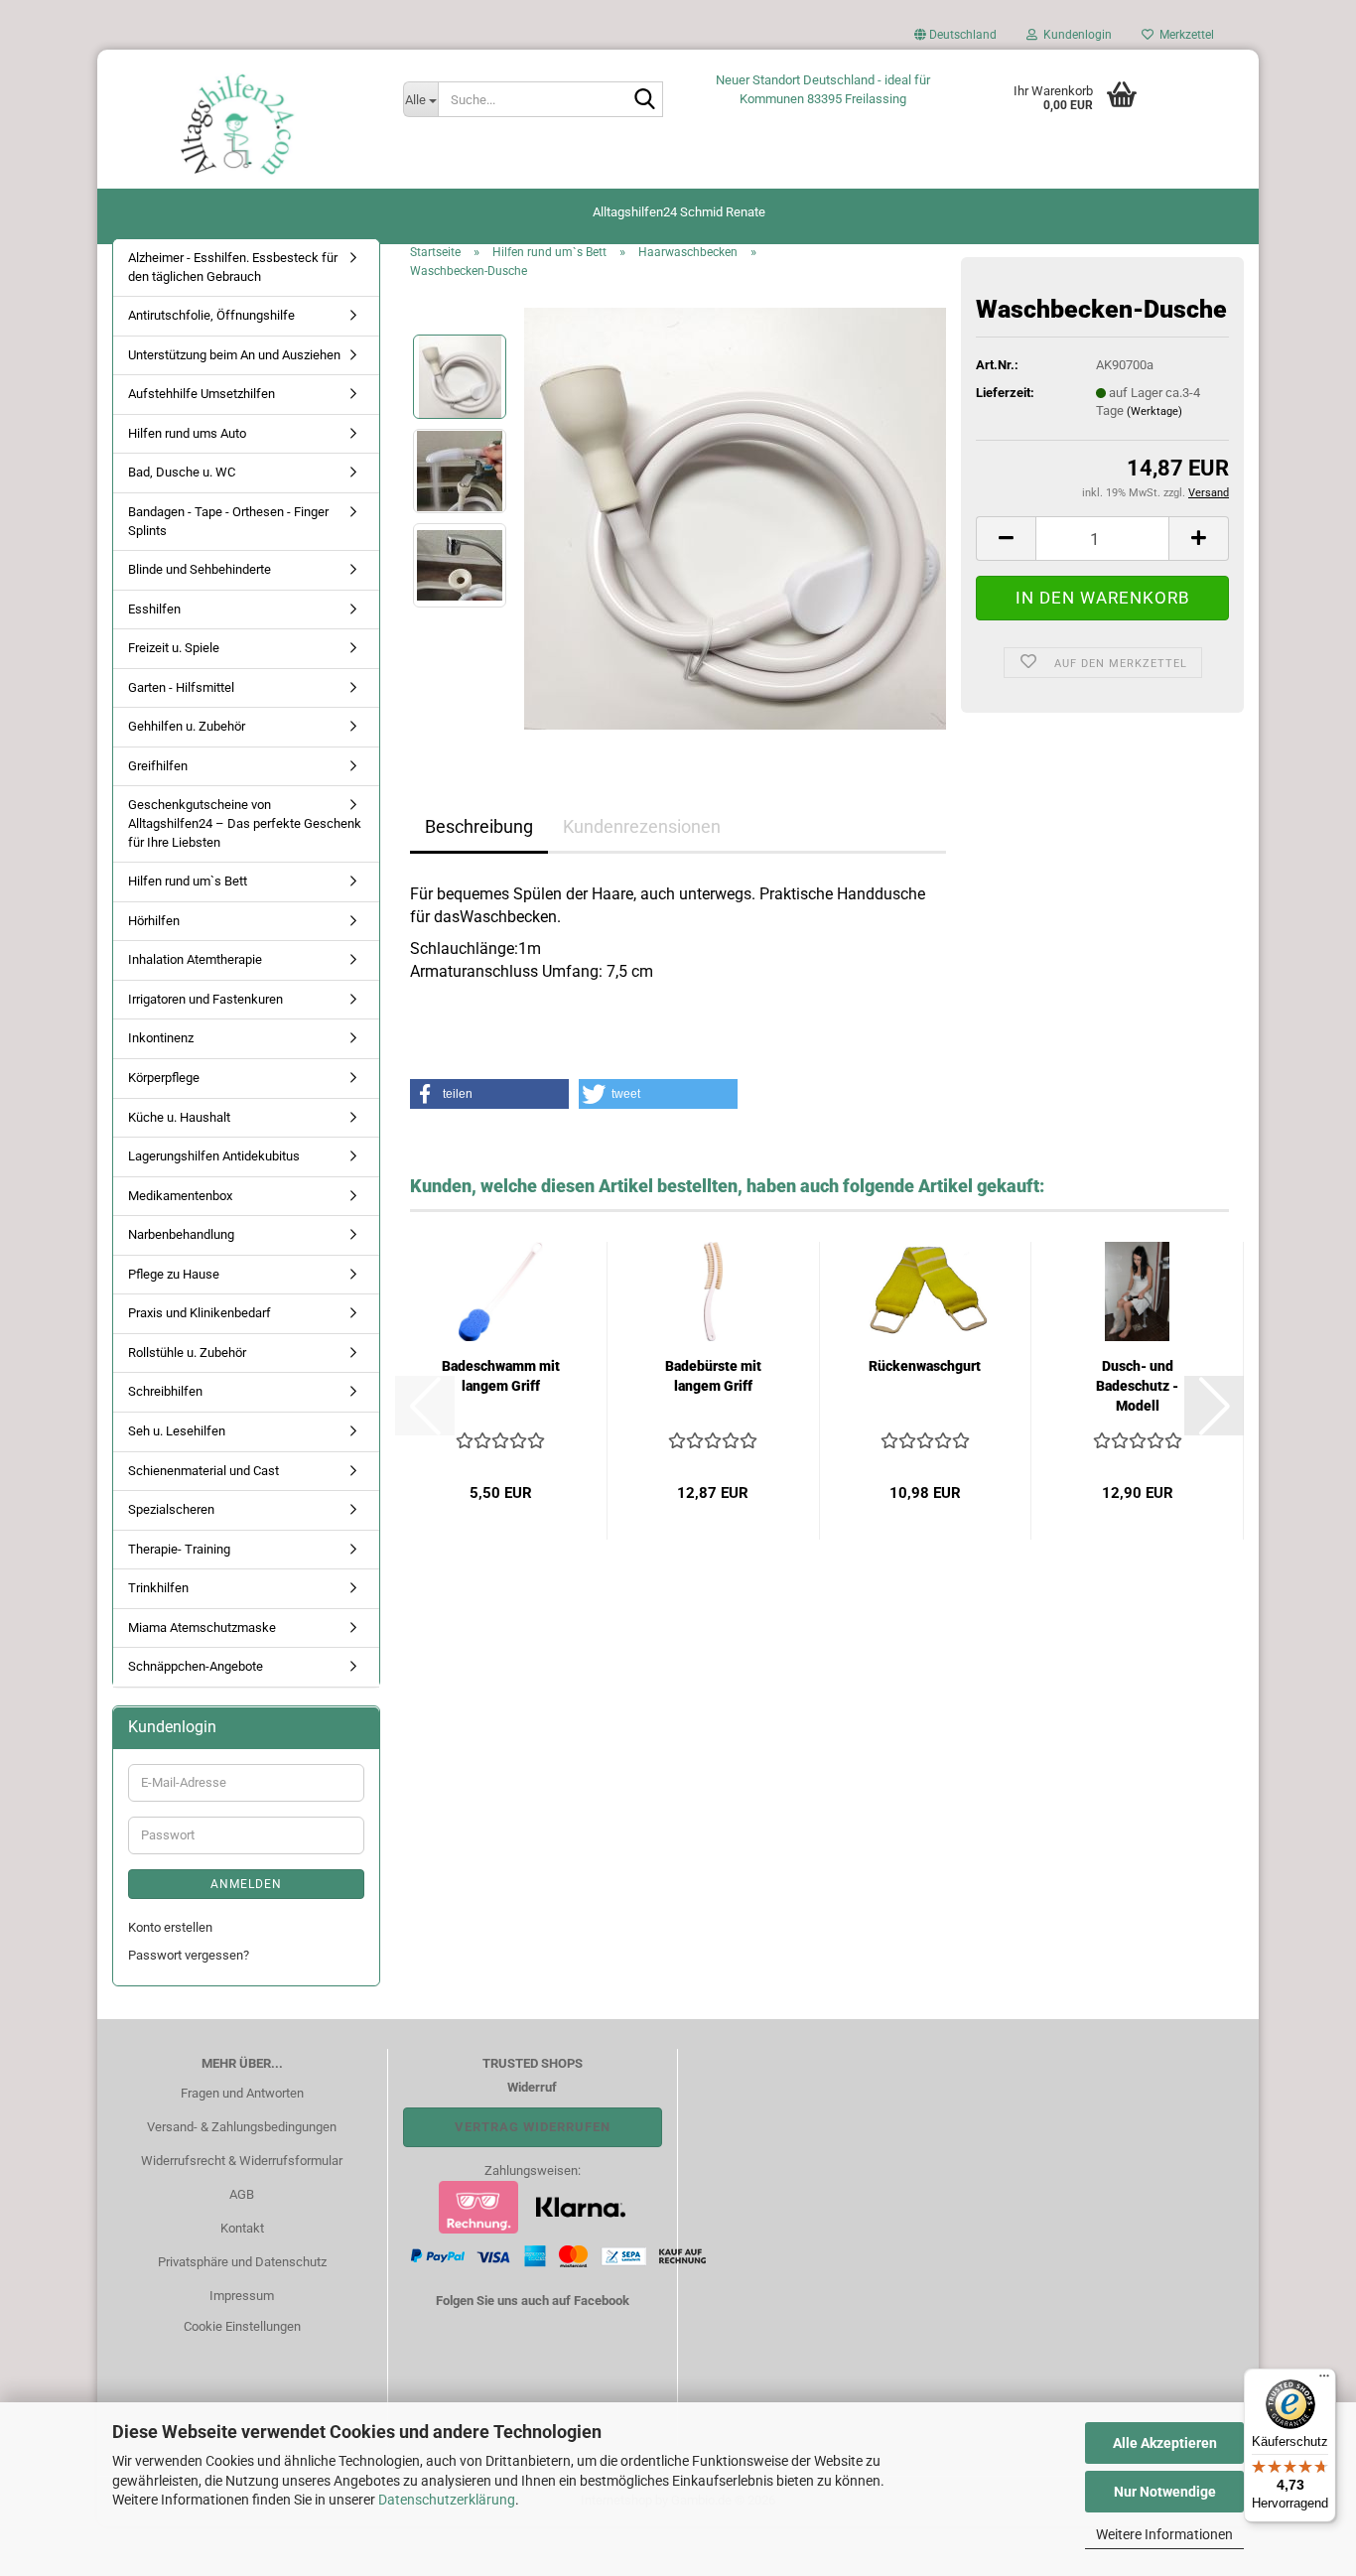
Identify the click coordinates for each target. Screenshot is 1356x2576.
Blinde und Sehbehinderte (200, 569)
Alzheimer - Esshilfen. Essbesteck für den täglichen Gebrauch (233, 267)
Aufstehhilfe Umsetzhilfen (202, 394)
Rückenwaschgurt (925, 1366)
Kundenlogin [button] (1075, 35)
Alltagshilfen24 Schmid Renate (679, 212)
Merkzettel (1184, 35)
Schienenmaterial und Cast (203, 1471)
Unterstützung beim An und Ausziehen (234, 355)
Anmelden (246, 1884)
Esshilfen (154, 609)
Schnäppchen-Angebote (196, 1666)
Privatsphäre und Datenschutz (242, 2262)
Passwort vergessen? (189, 1955)
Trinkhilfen (158, 1588)
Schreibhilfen (165, 1391)
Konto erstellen (170, 1927)
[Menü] (1324, 2380)
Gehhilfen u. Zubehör (187, 726)
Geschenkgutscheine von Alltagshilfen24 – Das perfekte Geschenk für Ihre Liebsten (245, 823)
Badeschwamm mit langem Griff (501, 1376)
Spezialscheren (171, 1509)
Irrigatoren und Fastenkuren (205, 999)
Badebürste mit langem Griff (713, 1376)
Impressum (242, 2296)
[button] (955, 40)
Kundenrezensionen (642, 826)
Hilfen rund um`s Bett (188, 881)
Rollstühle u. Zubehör (187, 1353)
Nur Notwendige (1165, 2492)
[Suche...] (644, 100)
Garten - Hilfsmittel (181, 687)
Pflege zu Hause (174, 1274)
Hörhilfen (154, 921)
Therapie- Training (179, 1549)
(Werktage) (1154, 411)
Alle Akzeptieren (1165, 2443)
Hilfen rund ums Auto (187, 433)
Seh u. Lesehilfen (177, 1431)
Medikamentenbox (180, 1196)
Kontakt (242, 2228)
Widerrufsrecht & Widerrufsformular (242, 2161)
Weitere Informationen (1164, 2534)
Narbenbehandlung (181, 1234)
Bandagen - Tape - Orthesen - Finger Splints (228, 521)
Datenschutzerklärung (447, 2500)
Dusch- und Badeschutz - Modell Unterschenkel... (1137, 1387)
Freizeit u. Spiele (174, 648)
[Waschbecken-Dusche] (735, 518)
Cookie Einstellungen (242, 2326)
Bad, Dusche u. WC (182, 472)
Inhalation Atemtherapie (195, 959)
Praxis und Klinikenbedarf (200, 1313)
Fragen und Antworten (242, 2093)
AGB (242, 2194)
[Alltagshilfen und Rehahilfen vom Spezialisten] (243, 124)
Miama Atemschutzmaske (202, 1627)
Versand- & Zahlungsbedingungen (242, 2127)
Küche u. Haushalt (179, 1117)
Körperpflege (164, 1078)
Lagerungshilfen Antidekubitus (214, 1156)
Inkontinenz (161, 1038)
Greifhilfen (158, 766)
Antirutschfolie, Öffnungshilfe (211, 315)
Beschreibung (479, 826)
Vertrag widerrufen (533, 2127)
